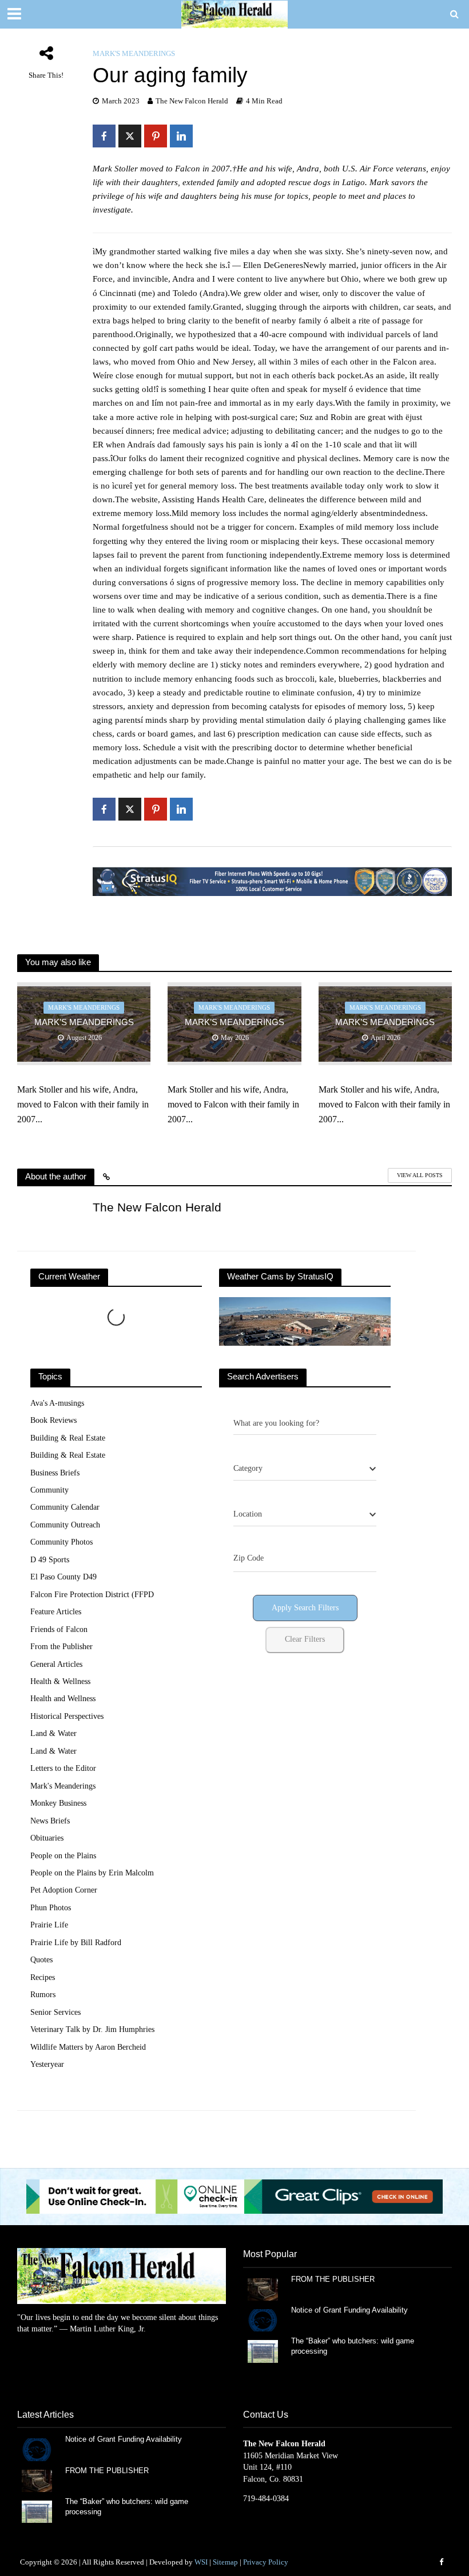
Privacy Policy (266, 2562)
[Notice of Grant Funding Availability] (263, 2320)
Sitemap (225, 2562)
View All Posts (420, 1175)
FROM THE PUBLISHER (335, 2279)
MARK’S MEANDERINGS (84, 1022)
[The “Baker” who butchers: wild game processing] (263, 2351)
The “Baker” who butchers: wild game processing (353, 2346)
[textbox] (248, 1469)
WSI (201, 2562)
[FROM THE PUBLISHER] (263, 2289)
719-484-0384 (266, 2499)
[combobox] (305, 1469)
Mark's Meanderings (134, 53)
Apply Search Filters (305, 1608)
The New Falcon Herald (192, 101)
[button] (234, 2197)
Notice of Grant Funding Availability (349, 2310)
